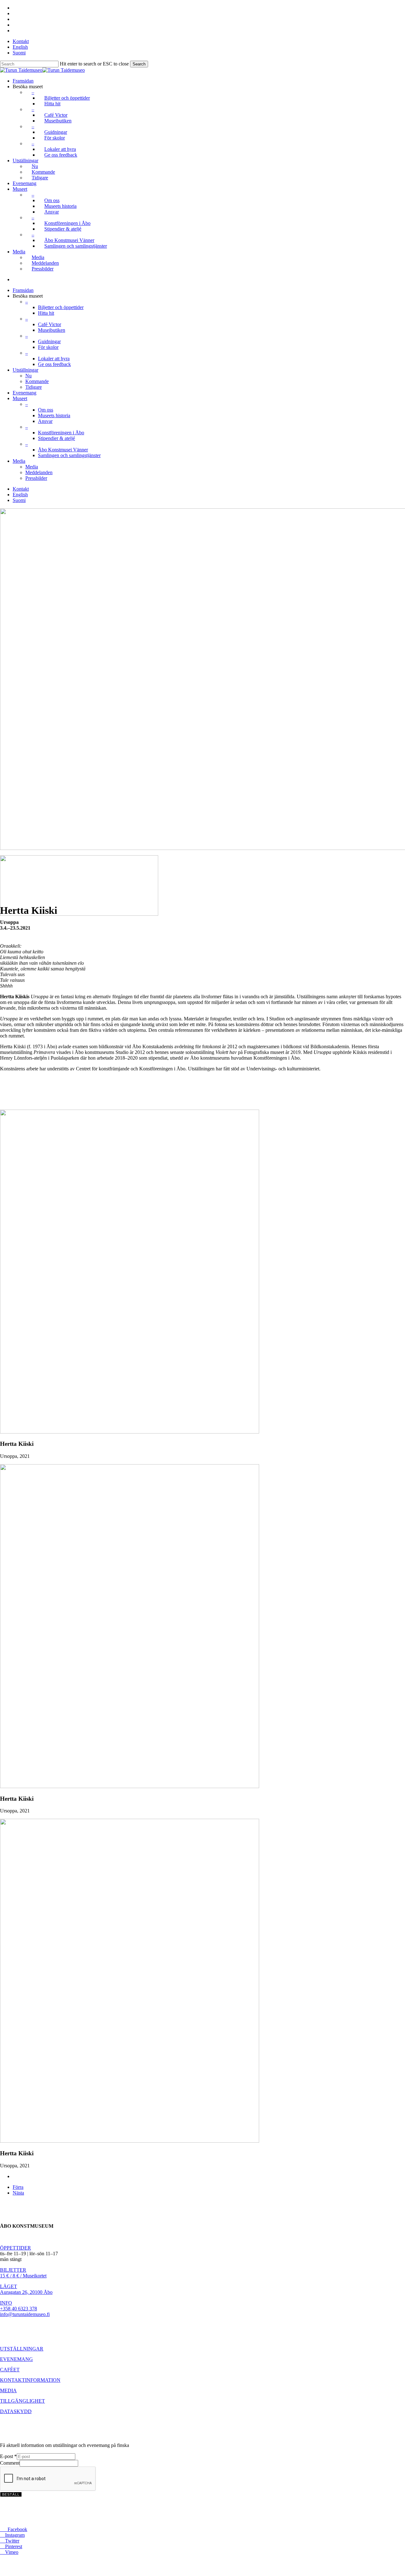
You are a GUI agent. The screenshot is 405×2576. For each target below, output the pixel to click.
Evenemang (25, 393)
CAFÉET (10, 2370)
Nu (28, 376)
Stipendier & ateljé (56, 438)
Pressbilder (36, 478)
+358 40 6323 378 (19, 2309)
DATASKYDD (16, 2411)
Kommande (37, 381)
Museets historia (54, 415)
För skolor (48, 347)
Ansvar (45, 421)
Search (139, 64)
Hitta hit (46, 313)
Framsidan (23, 290)
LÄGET (9, 2286)
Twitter (10, 2541)
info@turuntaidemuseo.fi (25, 2314)
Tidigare (34, 387)
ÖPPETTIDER (16, 2248)
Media (19, 461)
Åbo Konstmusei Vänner (63, 450)
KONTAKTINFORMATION (30, 2380)
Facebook (14, 2529)
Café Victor (50, 324)
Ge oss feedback (54, 364)
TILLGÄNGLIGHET (22, 2401)
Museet (20, 398)
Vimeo (9, 2552)
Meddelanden (39, 472)
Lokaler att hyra (54, 359)
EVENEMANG (16, 2359)
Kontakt (21, 489)
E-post (8, 2456)
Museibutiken (52, 330)
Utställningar (25, 370)
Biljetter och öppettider (61, 307)
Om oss (46, 410)
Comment (10, 2463)
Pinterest (11, 2546)
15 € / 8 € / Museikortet (23, 2276)
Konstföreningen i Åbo (61, 433)
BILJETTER (13, 2270)
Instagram (12, 2535)
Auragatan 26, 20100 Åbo (26, 2292)
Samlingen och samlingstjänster (69, 455)
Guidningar (49, 341)
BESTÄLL (11, 2494)
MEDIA (8, 2390)
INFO (6, 2303)
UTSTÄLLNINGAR (22, 2349)
